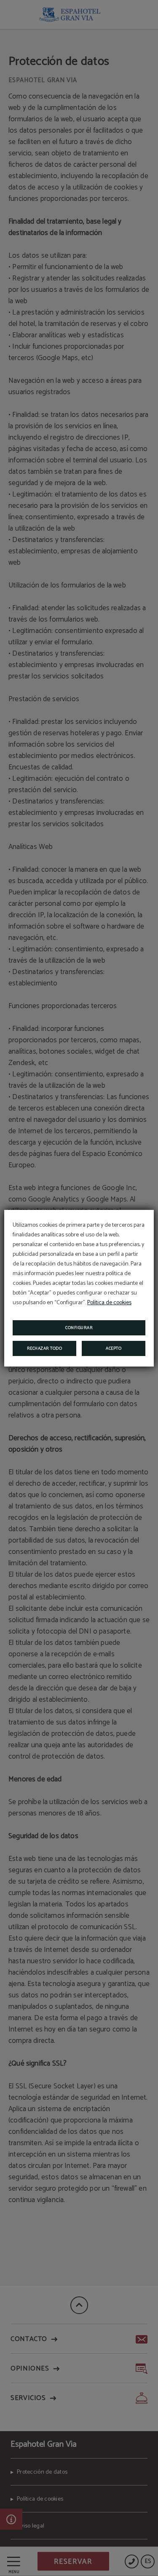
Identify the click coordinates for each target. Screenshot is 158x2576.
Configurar (79, 1328)
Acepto (114, 1348)
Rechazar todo (45, 1348)
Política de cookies (109, 1303)
